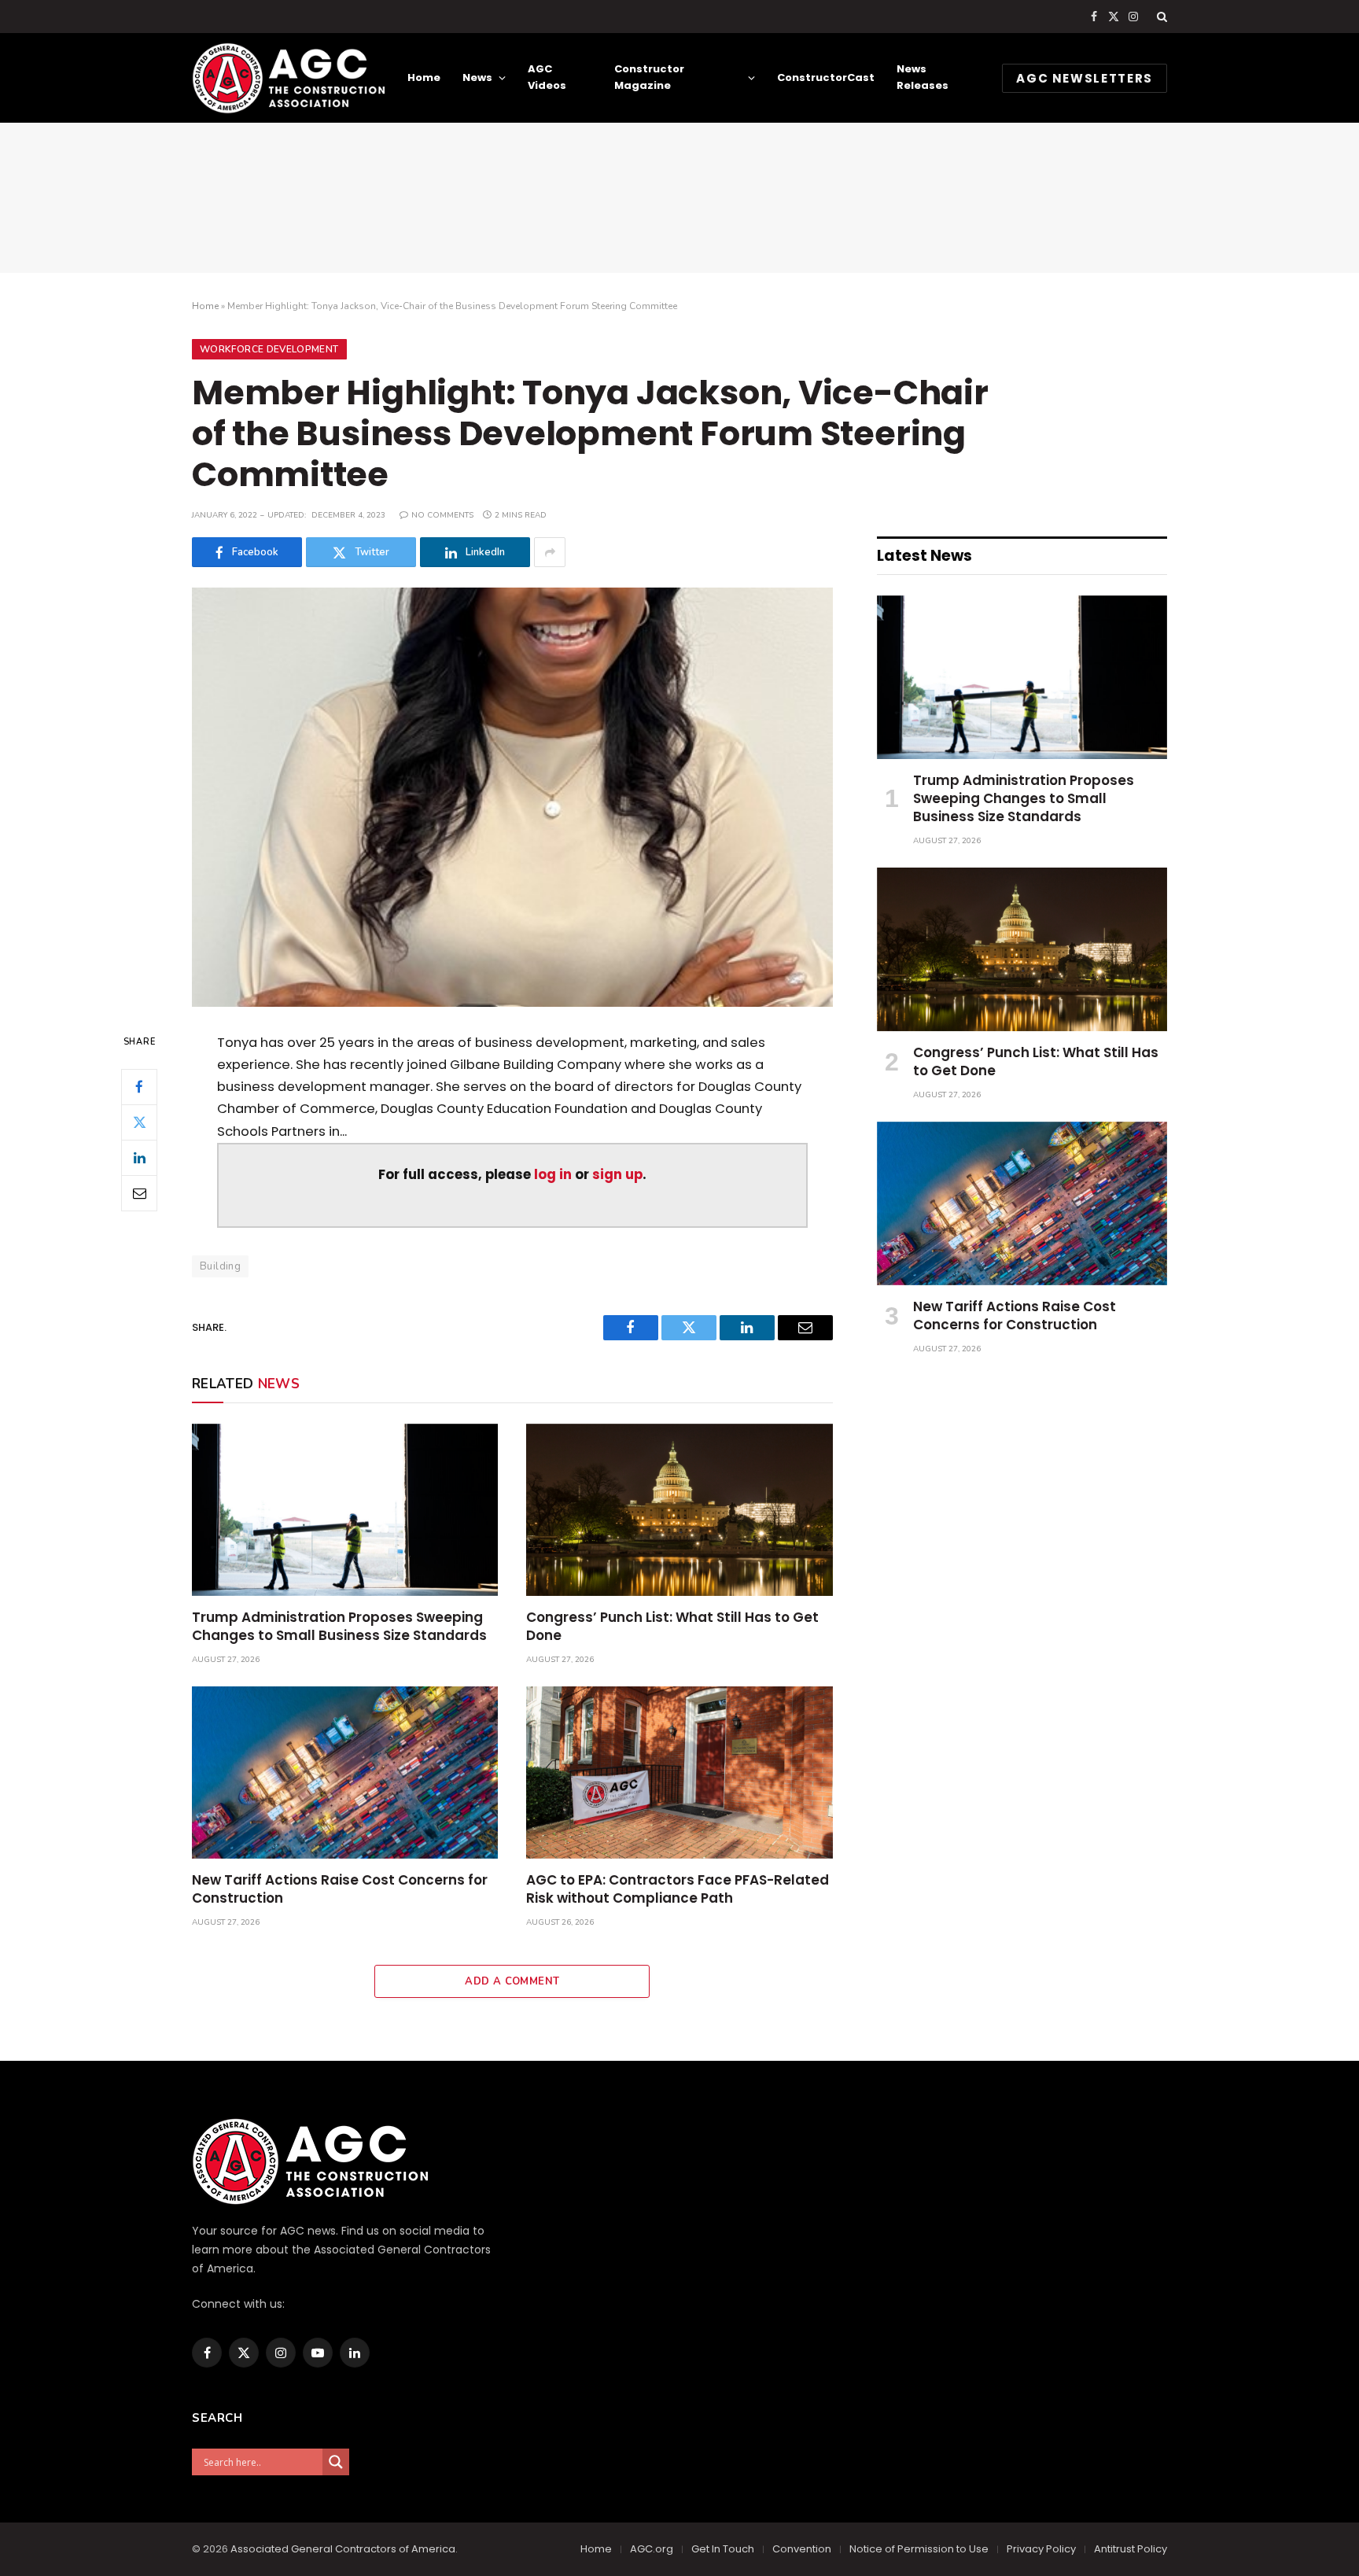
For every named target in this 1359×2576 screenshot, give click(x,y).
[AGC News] (288, 78)
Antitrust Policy (1131, 2549)
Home (424, 77)
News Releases (923, 77)
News (477, 77)
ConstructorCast (826, 77)
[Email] (139, 1192)
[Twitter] (139, 1122)
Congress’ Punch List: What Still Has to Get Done (672, 1627)
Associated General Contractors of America (343, 2549)
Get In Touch (723, 2549)
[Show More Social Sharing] (550, 552)
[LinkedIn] (139, 1157)
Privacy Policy (1041, 2549)
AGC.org (652, 2549)
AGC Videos (547, 77)
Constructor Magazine (649, 77)
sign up (617, 1175)
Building (220, 1266)
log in (553, 1175)
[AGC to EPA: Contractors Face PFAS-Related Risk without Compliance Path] (679, 1773)
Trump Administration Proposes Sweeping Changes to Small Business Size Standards (339, 1627)
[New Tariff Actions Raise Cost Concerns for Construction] (345, 1773)
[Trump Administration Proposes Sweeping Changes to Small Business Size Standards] (345, 1510)
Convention (802, 2549)
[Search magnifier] (336, 2462)
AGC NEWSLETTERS (1085, 78)
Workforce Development (269, 349)
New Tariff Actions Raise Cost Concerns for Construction (340, 1889)
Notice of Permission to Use (919, 2549)
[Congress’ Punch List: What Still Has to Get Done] (679, 1510)
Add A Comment (512, 1981)
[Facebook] (139, 1086)
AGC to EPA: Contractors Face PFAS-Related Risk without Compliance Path (678, 1889)
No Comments (442, 515)
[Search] (1160, 17)
